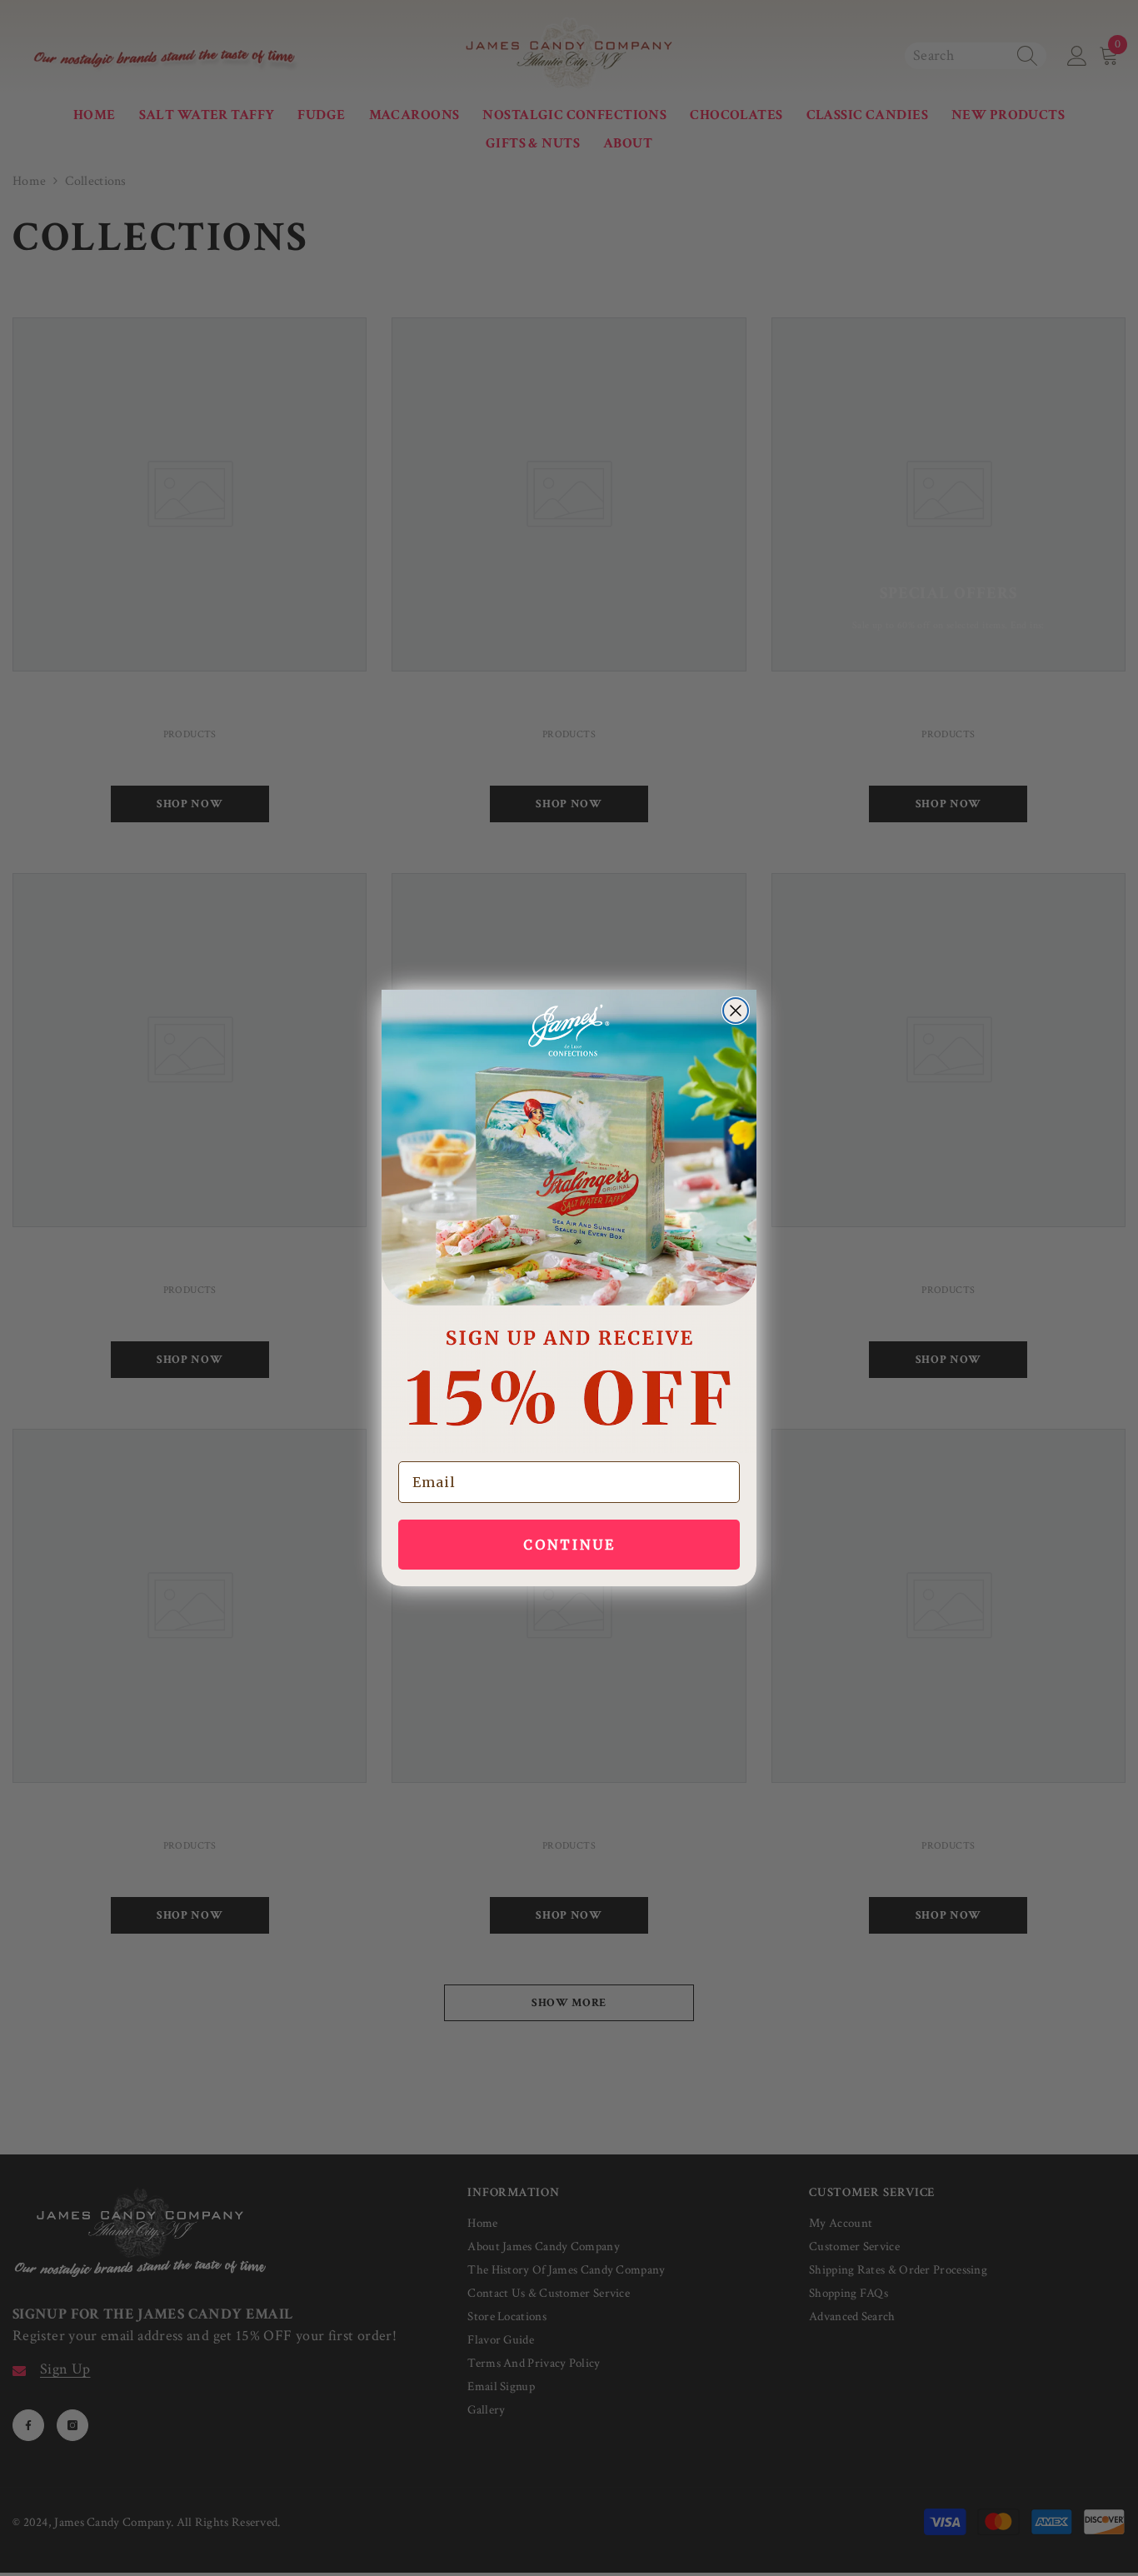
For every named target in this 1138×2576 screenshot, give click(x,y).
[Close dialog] (736, 1011)
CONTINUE (569, 1545)
